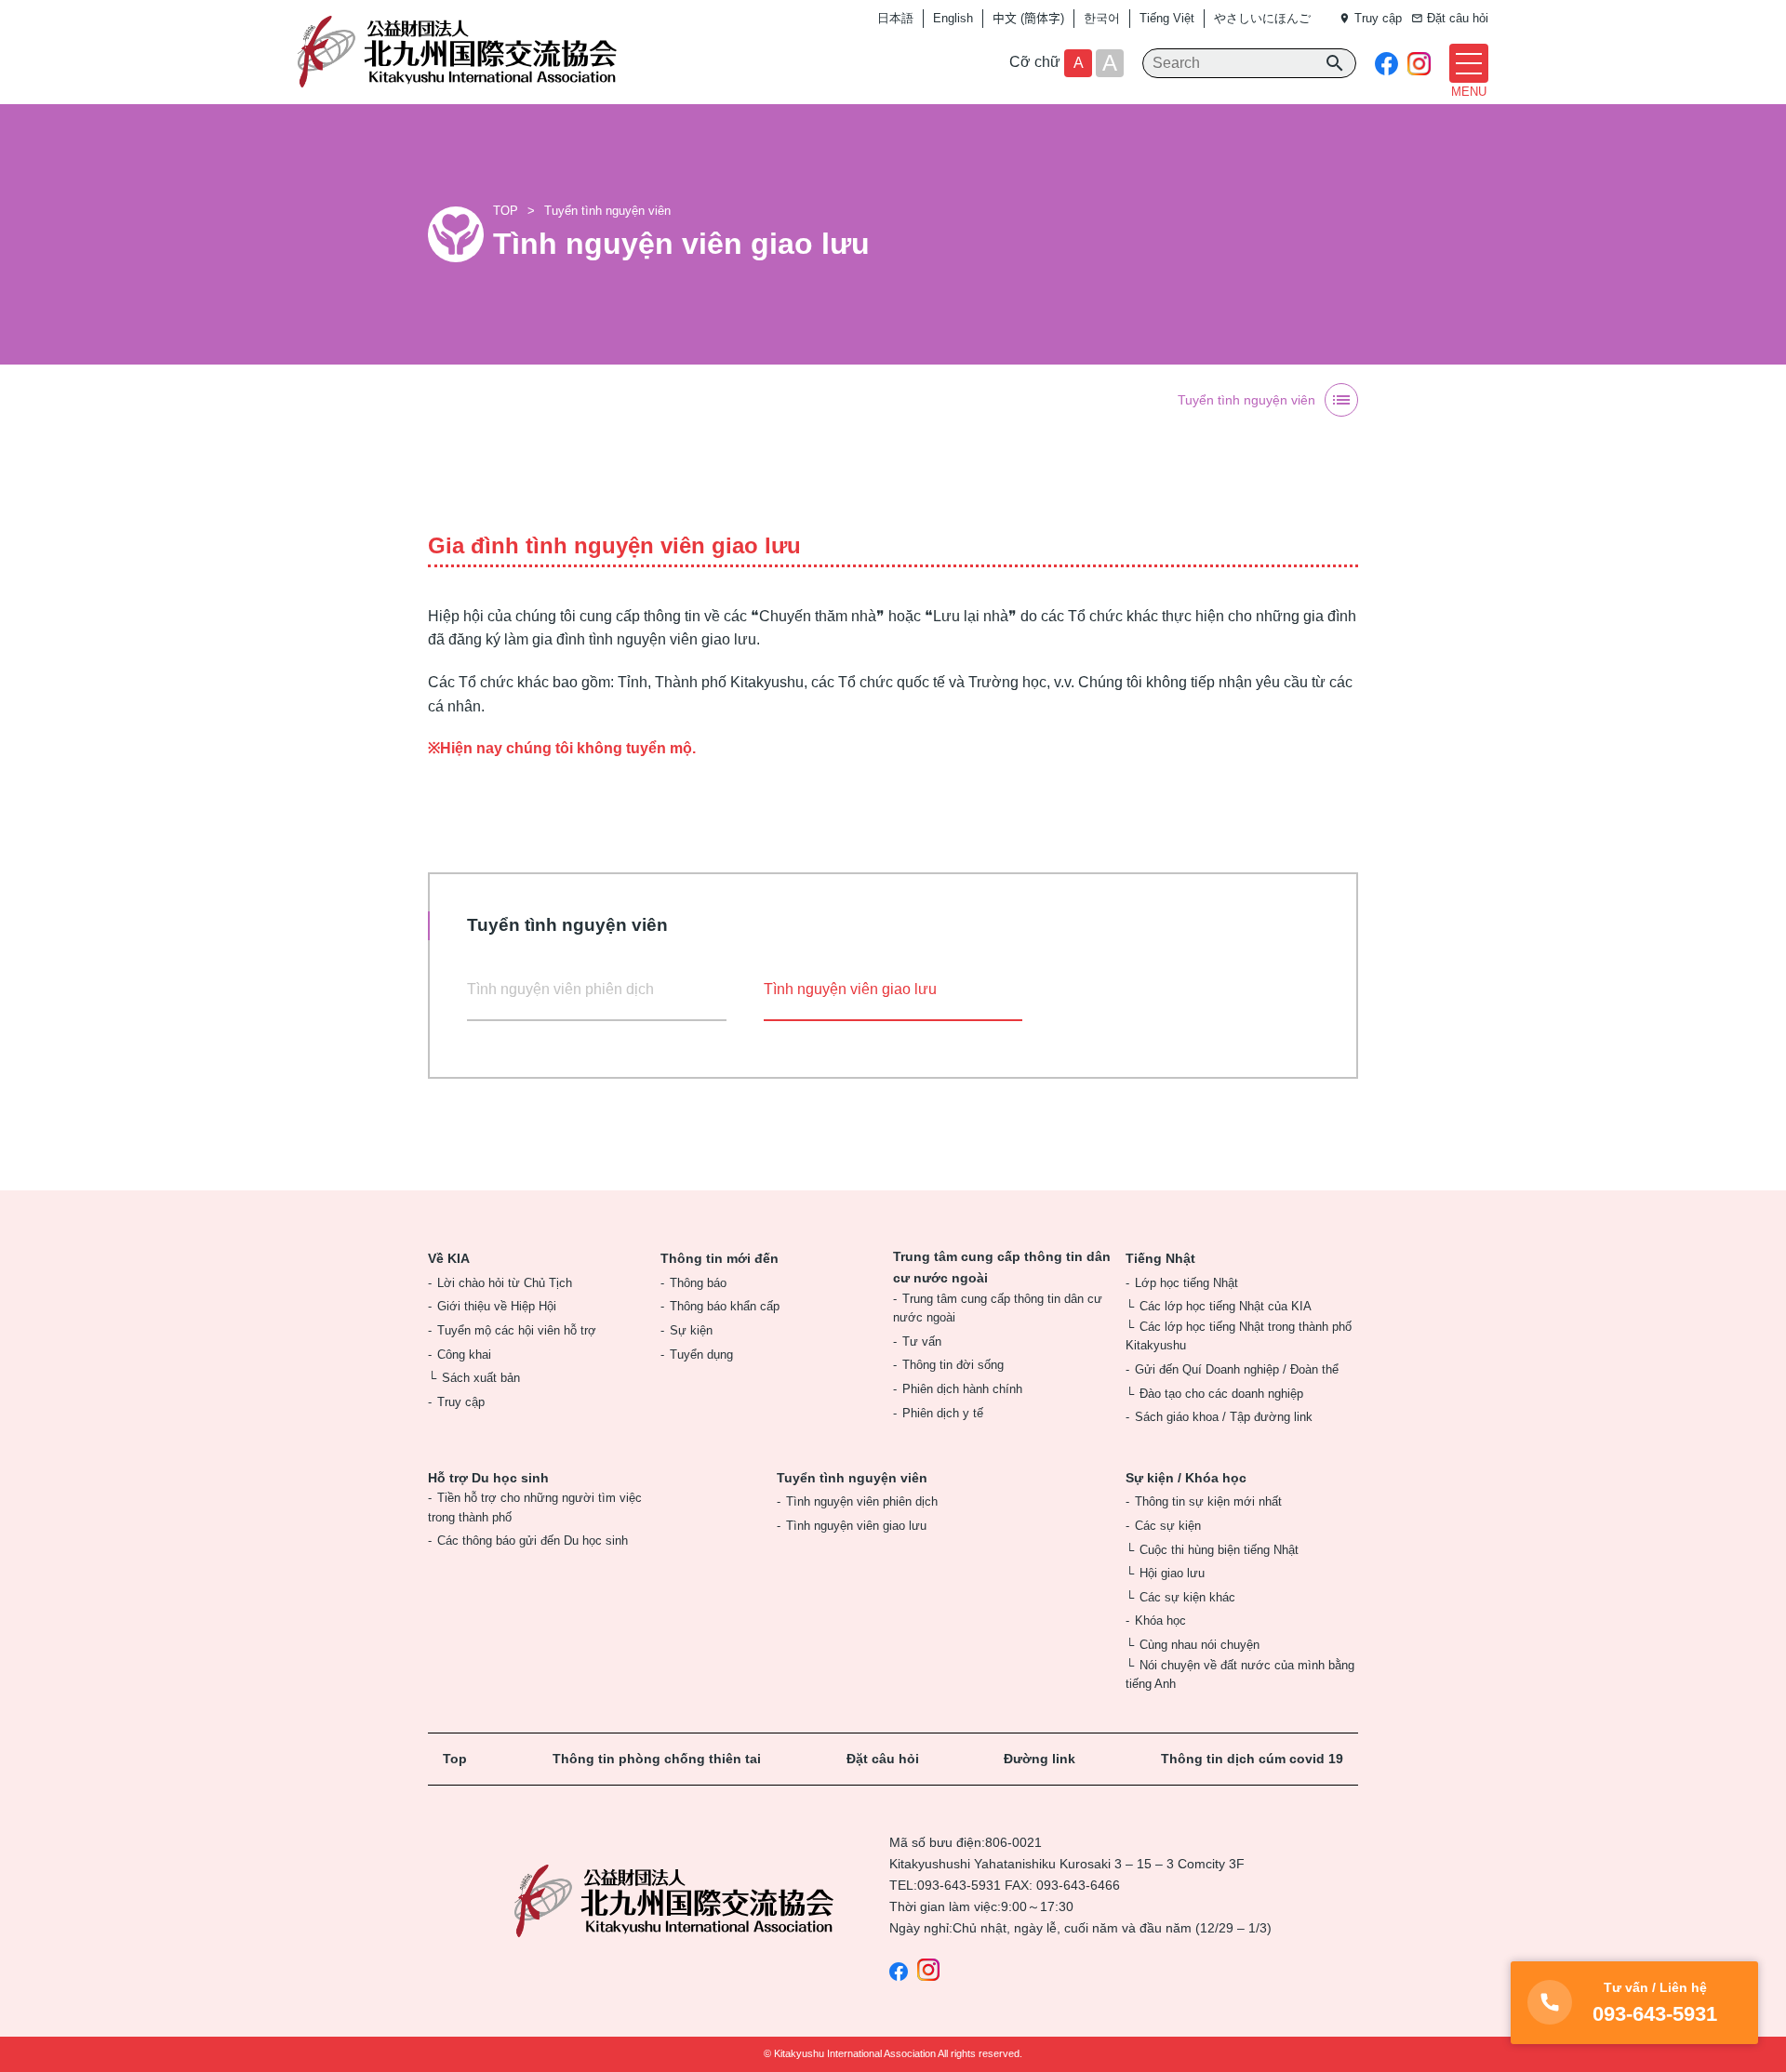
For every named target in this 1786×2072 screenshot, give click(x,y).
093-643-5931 (959, 1885)
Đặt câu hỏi (883, 1759)
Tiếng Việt (1167, 18)
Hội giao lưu (1172, 1573)
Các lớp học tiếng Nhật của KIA (1226, 1306)
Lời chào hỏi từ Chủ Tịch (505, 1283)
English (953, 18)
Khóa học (1160, 1620)
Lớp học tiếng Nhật (1186, 1283)
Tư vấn (922, 1341)
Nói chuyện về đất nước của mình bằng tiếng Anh (1240, 1674)
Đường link (1040, 1759)
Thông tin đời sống (953, 1365)
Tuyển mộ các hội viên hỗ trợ (517, 1330)
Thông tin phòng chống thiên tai (657, 1759)
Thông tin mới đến (720, 1258)
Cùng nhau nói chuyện (1200, 1645)
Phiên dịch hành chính (962, 1389)
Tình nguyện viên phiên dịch (560, 989)
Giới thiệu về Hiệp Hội (497, 1306)
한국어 (1102, 18)
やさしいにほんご (1262, 18)
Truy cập (461, 1402)
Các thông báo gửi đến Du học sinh (533, 1541)
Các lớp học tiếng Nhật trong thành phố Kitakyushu (1239, 1336)
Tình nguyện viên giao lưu (856, 1526)
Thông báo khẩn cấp (725, 1306)
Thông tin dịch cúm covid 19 (1252, 1759)
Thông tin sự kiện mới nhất (1208, 1501)
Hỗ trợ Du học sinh (488, 1478)
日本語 (895, 18)
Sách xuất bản (481, 1378)
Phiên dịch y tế (943, 1413)
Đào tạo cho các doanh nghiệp (1221, 1394)
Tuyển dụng (701, 1355)
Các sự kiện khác (1187, 1597)
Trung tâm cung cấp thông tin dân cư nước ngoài (1002, 1267)
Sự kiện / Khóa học (1186, 1478)
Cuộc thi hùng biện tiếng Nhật (1219, 1550)
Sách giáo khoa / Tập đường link (1224, 1417)
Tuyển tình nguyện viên (607, 211)
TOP (506, 211)
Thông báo (698, 1283)
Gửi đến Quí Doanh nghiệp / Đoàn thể (1237, 1369)
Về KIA (449, 1258)
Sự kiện (691, 1330)
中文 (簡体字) (1028, 18)
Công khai (464, 1355)
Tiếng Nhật (1160, 1258)
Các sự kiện (1168, 1526)
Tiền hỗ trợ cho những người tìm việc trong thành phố (535, 1507)
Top (455, 1759)
